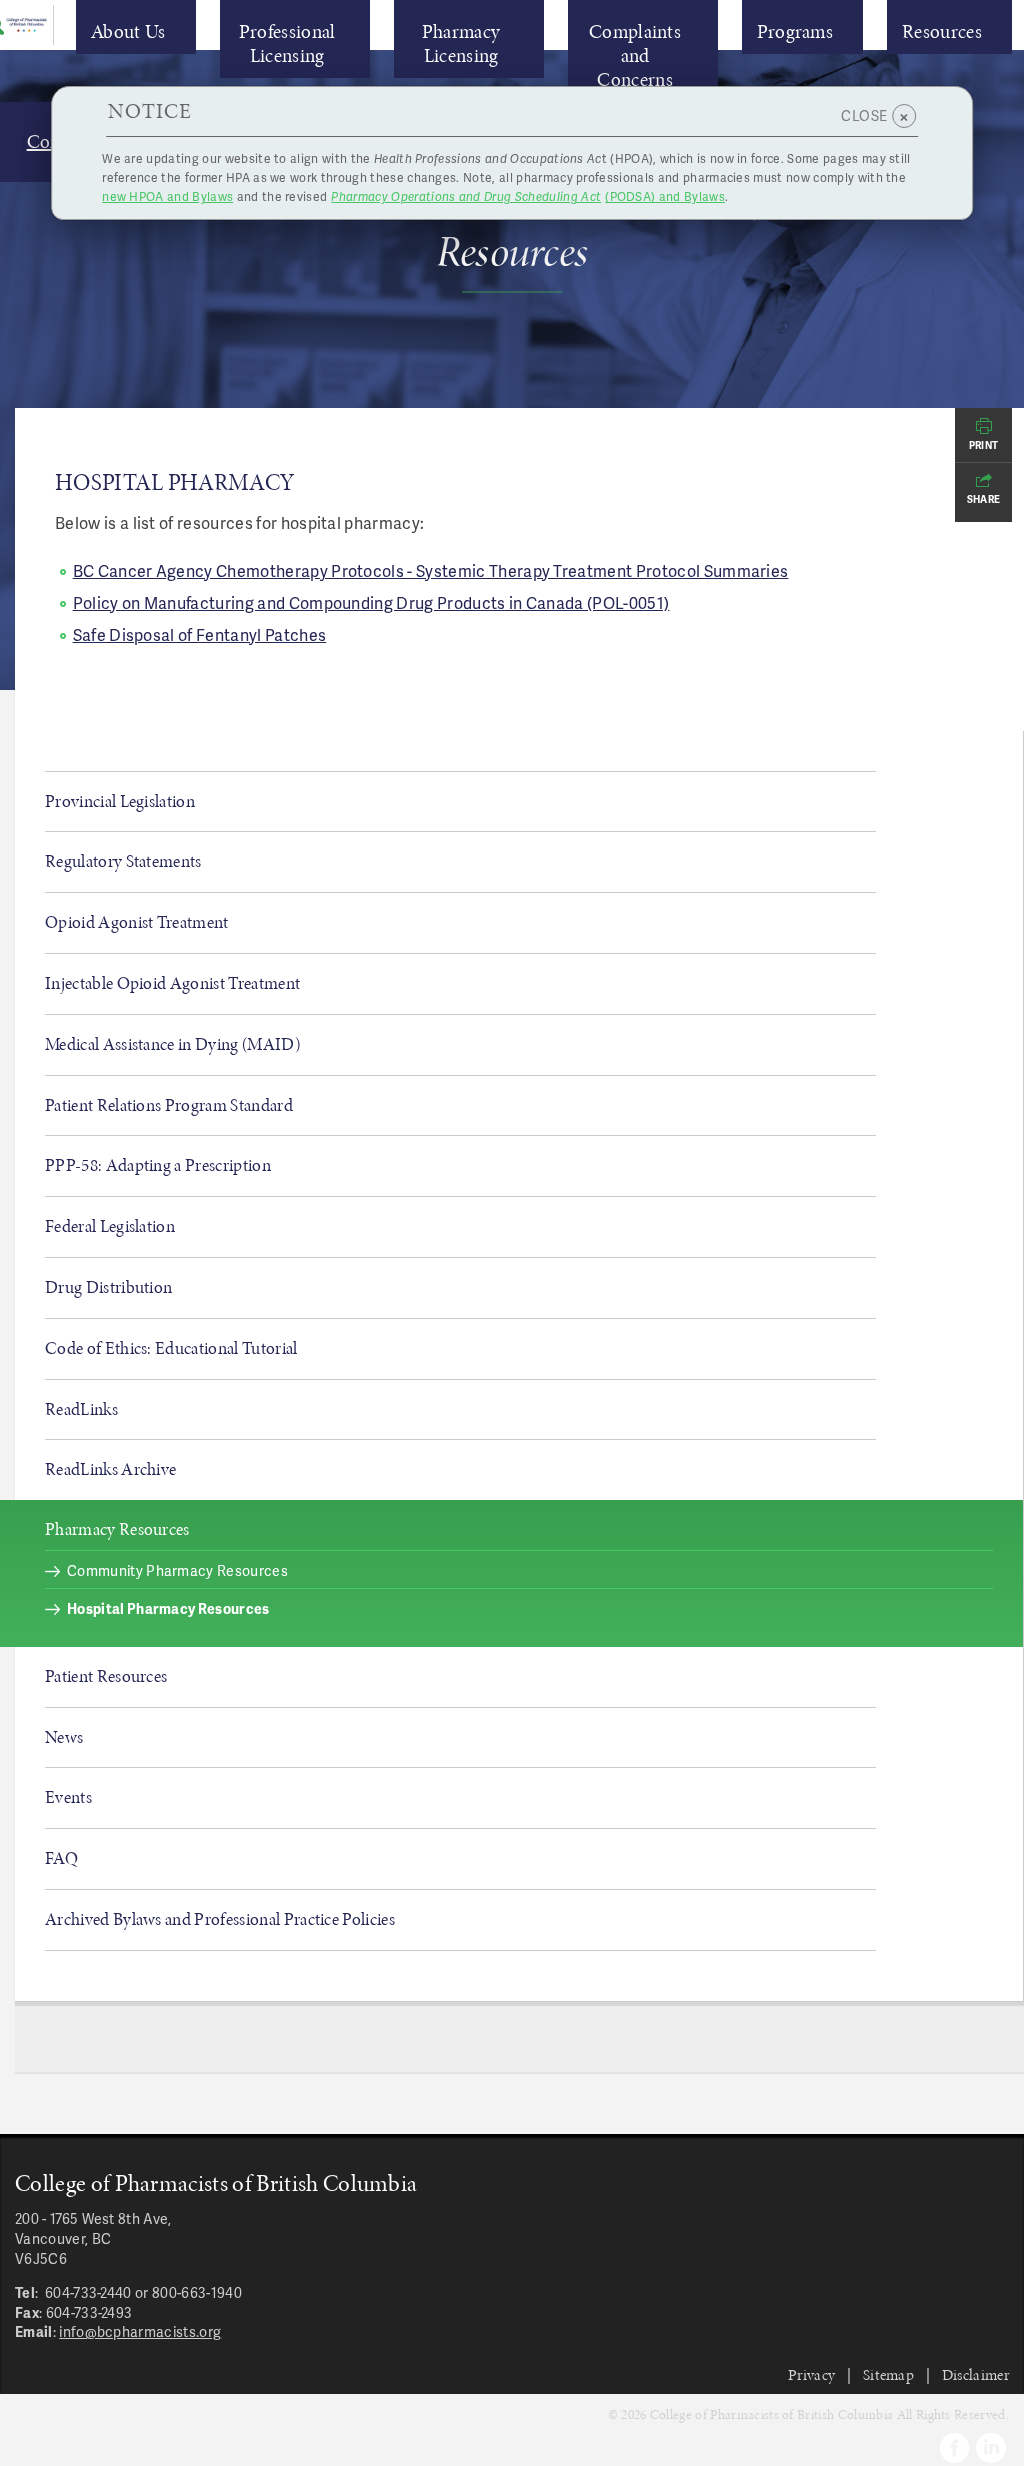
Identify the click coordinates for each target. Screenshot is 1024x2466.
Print (984, 445)
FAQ (61, 1858)
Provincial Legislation (120, 801)
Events (68, 1797)
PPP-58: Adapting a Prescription (158, 1165)
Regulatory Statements (123, 861)
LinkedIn (991, 2448)
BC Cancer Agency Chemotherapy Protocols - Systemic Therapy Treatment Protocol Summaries (431, 570)
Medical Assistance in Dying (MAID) (172, 1044)
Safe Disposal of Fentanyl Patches (200, 634)
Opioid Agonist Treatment (137, 922)
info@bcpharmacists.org (140, 2331)
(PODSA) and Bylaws (528, 196)
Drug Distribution (108, 1287)
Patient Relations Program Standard (169, 1105)
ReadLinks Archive (110, 1469)
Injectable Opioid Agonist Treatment (172, 983)
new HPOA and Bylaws (167, 196)
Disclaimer (975, 2374)
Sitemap (888, 2374)
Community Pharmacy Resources (177, 1570)
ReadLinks (81, 1409)
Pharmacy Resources (117, 1529)
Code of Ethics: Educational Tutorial (171, 1348)
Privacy (811, 2374)
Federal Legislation (110, 1226)
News (64, 1737)
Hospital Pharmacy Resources (168, 1608)
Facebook (955, 2448)
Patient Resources (106, 1676)
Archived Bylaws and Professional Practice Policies (220, 1919)
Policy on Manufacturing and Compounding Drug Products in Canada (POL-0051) (371, 602)
